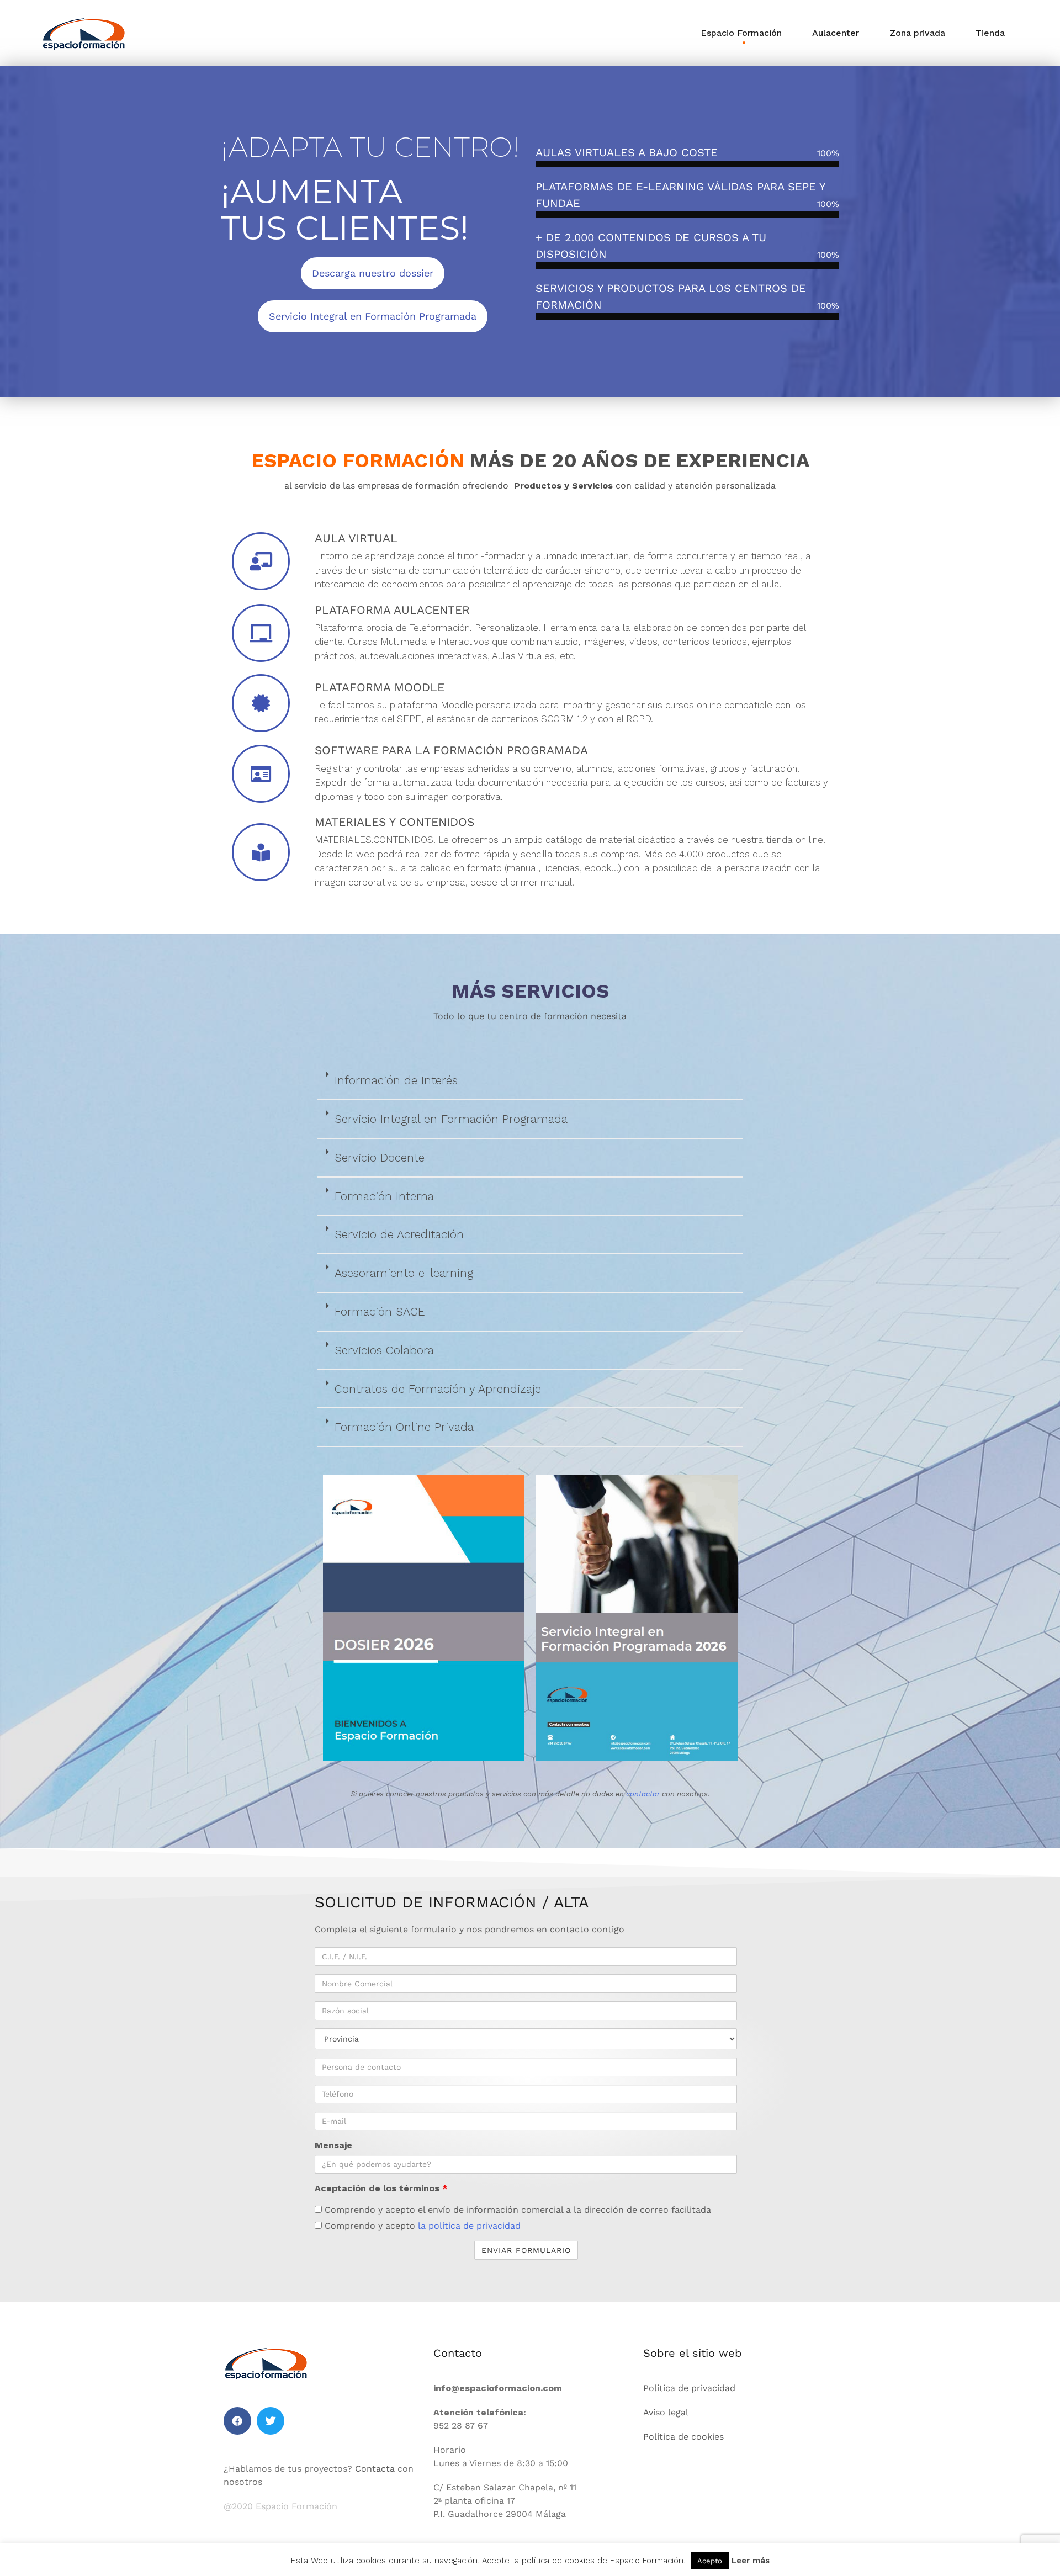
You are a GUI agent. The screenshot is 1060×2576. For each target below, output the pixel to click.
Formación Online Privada (404, 1427)
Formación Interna (384, 1196)
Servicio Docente (380, 1157)
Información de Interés (396, 1080)
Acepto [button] (710, 2561)
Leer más (751, 2561)
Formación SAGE (380, 1311)
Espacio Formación (741, 33)
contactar (643, 1794)
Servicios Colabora (384, 1350)
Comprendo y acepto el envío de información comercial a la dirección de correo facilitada (516, 2210)
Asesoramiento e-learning (404, 1273)
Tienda (990, 33)
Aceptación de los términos (381, 2188)
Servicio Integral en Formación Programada (451, 1119)
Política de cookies (683, 2437)
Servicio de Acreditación (399, 1234)
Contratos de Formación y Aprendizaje (438, 1389)
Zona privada (917, 33)
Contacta (375, 2469)
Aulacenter (836, 33)
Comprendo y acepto (421, 2226)
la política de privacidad (469, 2226)
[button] (530, 1081)
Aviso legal (666, 2412)
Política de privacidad (689, 2388)
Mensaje (333, 2145)
